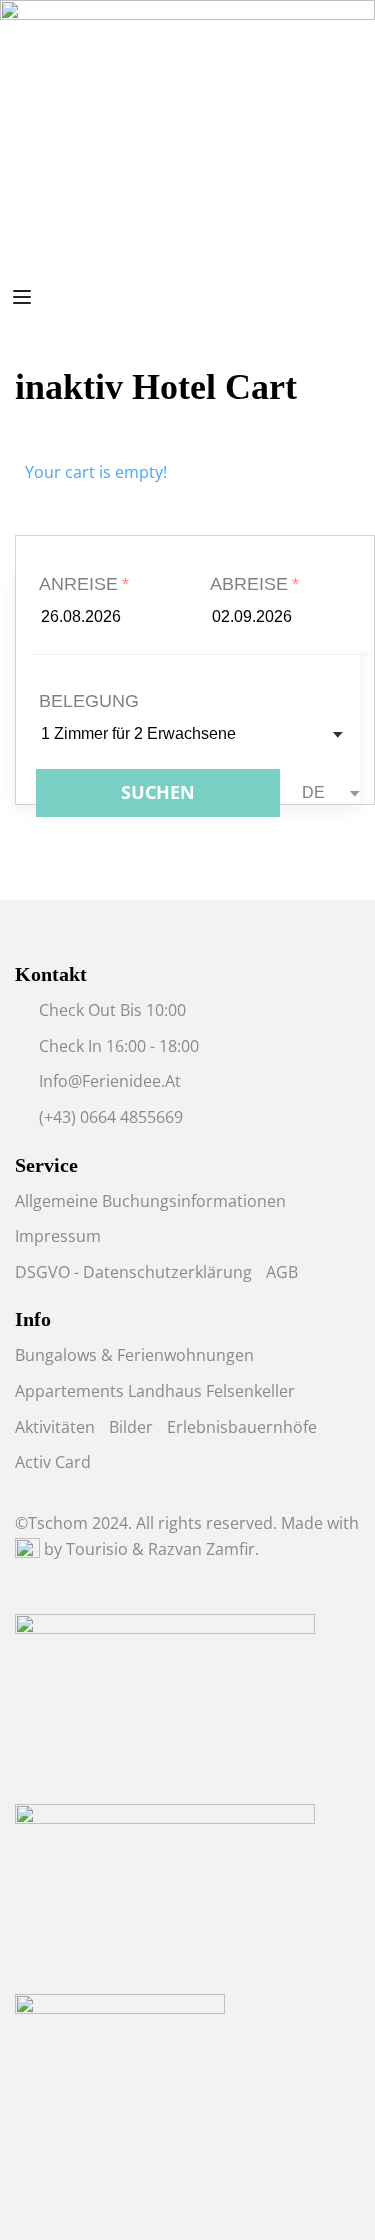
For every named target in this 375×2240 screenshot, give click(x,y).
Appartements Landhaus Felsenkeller (155, 1391)
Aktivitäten (55, 1427)
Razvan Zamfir (201, 1549)
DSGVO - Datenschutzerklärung (133, 1272)
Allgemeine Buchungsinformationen (150, 1201)
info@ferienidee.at (110, 1081)
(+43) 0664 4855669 (111, 1117)
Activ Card (53, 1462)
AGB (282, 1272)
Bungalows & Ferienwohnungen (134, 1355)
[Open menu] (24, 301)
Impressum (58, 1236)
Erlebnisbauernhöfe (242, 1427)
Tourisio (97, 1549)
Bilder (131, 1427)
